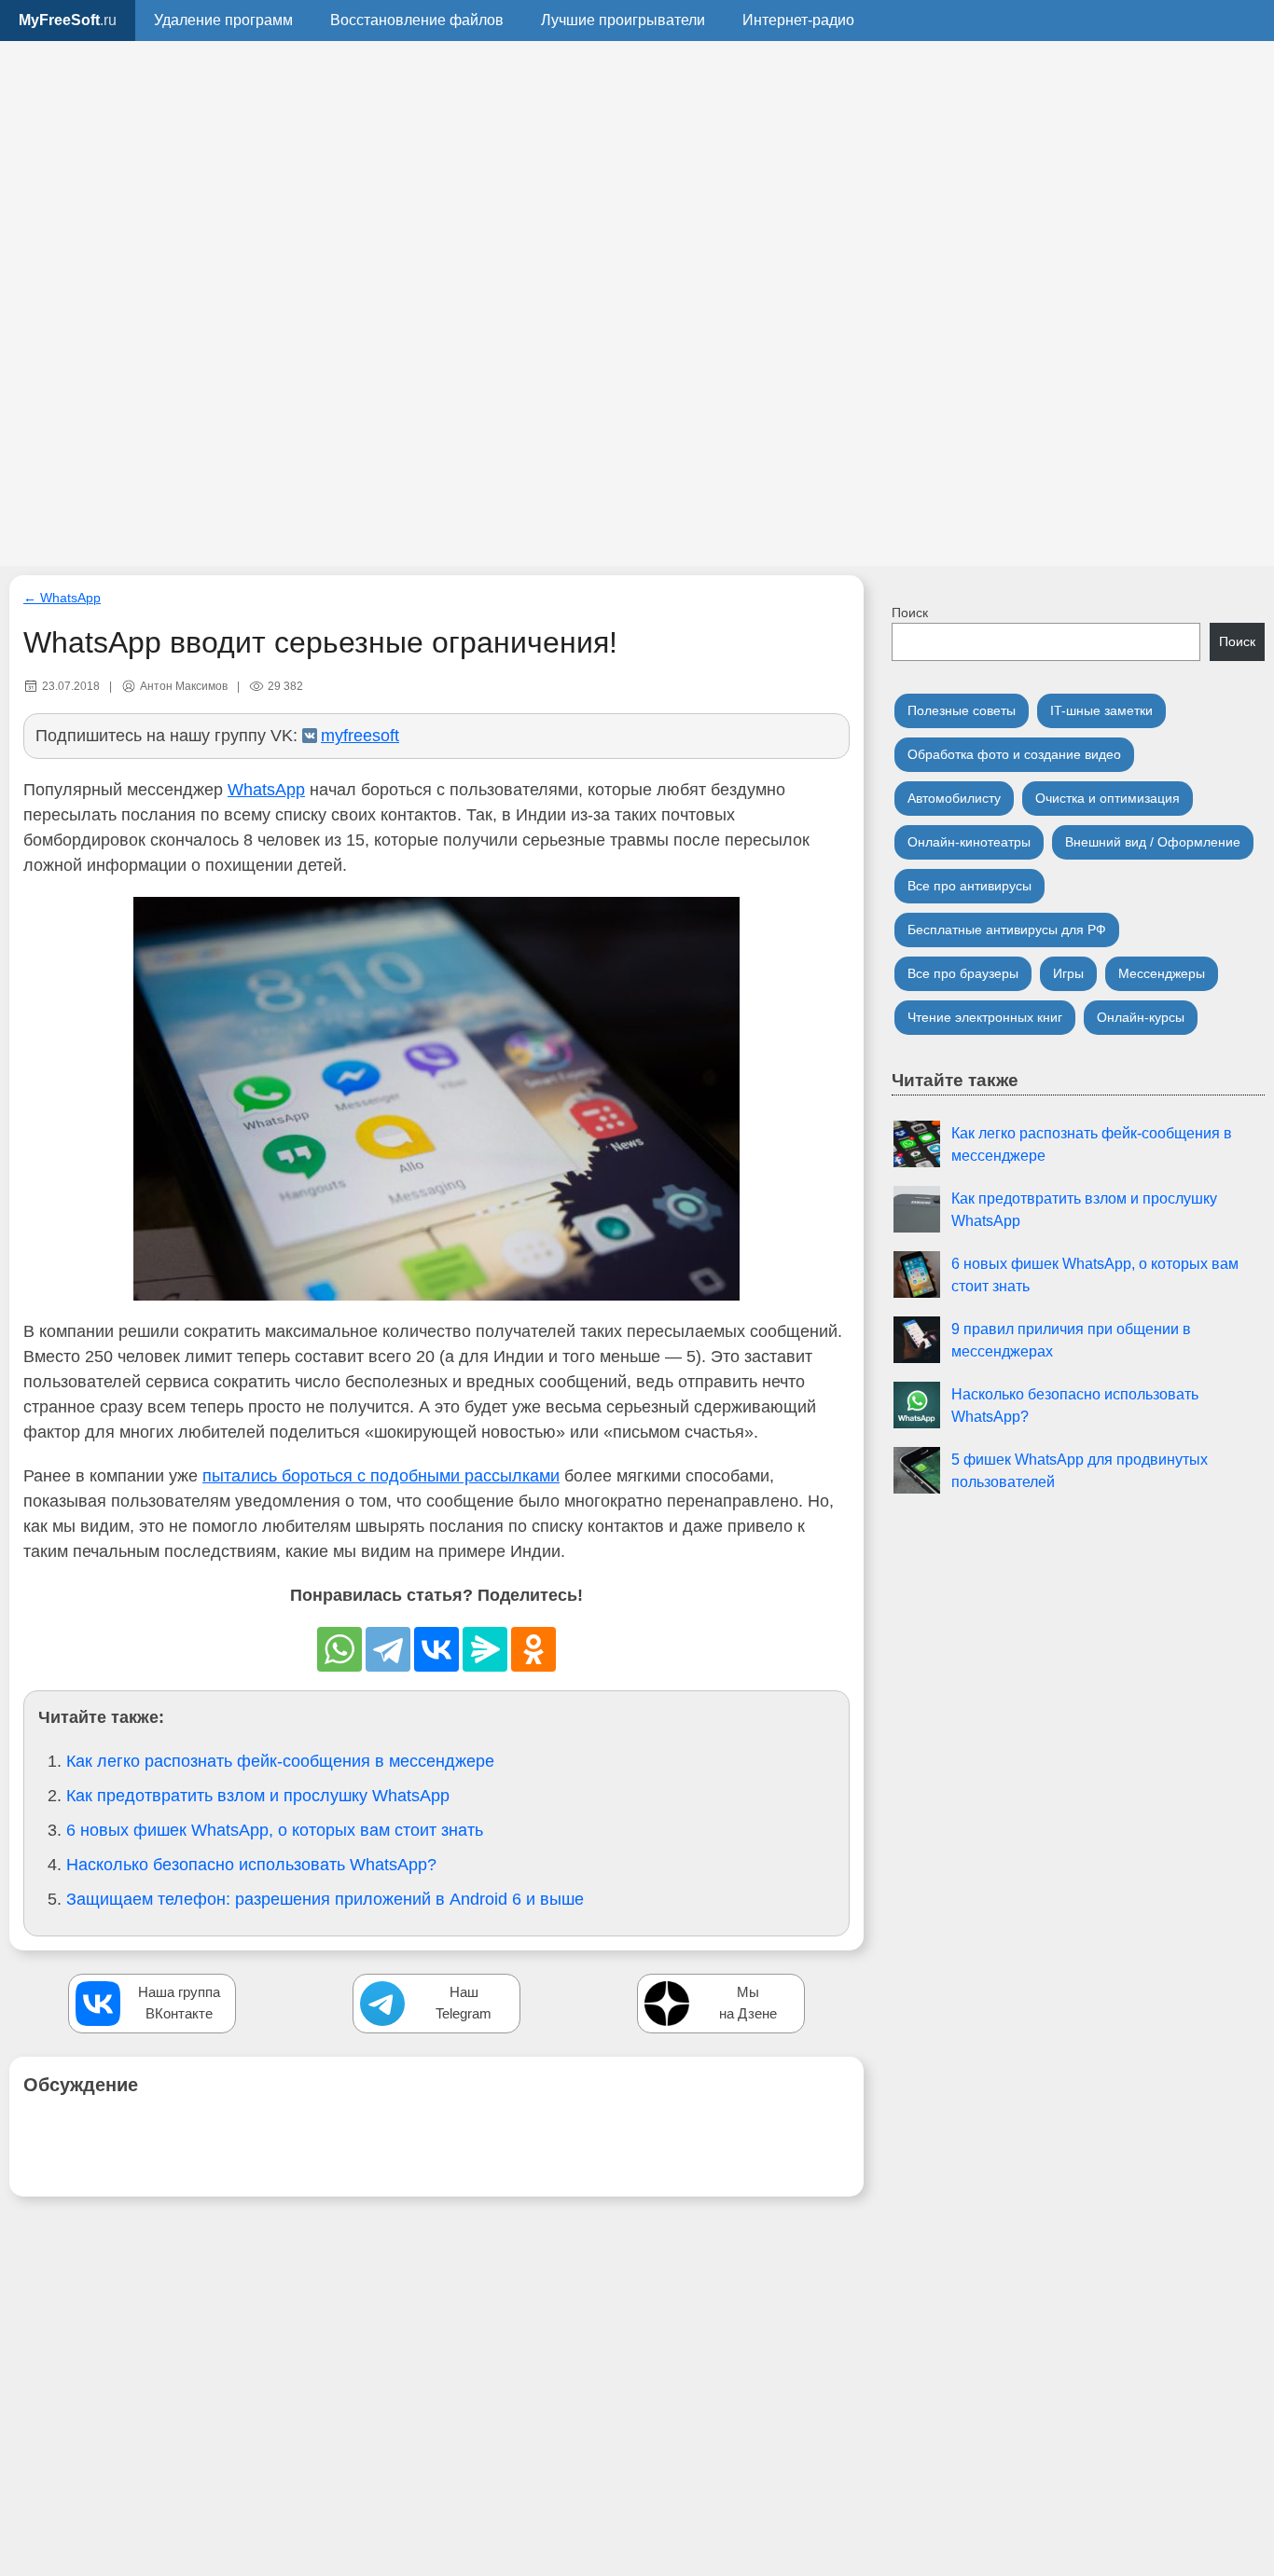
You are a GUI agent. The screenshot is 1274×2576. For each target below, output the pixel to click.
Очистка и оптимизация (1108, 798)
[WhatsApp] (339, 1649)
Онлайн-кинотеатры (969, 842)
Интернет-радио (798, 20)
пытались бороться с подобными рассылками (381, 1476)
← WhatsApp (62, 598)
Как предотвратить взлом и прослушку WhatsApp (258, 1796)
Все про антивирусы (969, 886)
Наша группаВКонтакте (179, 2003)
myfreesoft (360, 736)
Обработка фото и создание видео (1014, 754)
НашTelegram (464, 2003)
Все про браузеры (963, 973)
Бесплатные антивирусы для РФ (1007, 930)
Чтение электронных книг (985, 1017)
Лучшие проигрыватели (623, 20)
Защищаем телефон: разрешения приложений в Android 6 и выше (325, 1899)
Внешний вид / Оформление (1153, 842)
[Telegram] (388, 1649)
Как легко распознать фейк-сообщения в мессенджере (280, 1761)
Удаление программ (223, 20)
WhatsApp (266, 790)
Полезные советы (962, 710)
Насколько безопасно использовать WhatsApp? (251, 1865)
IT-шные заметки (1101, 710)
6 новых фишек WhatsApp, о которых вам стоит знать (275, 1830)
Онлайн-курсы (1141, 1017)
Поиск (910, 613)
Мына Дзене (748, 2003)
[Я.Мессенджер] (485, 1649)
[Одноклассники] (533, 1649)
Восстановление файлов (417, 20)
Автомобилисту (954, 798)
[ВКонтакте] (436, 1649)
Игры (1068, 973)
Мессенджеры (1162, 973)
